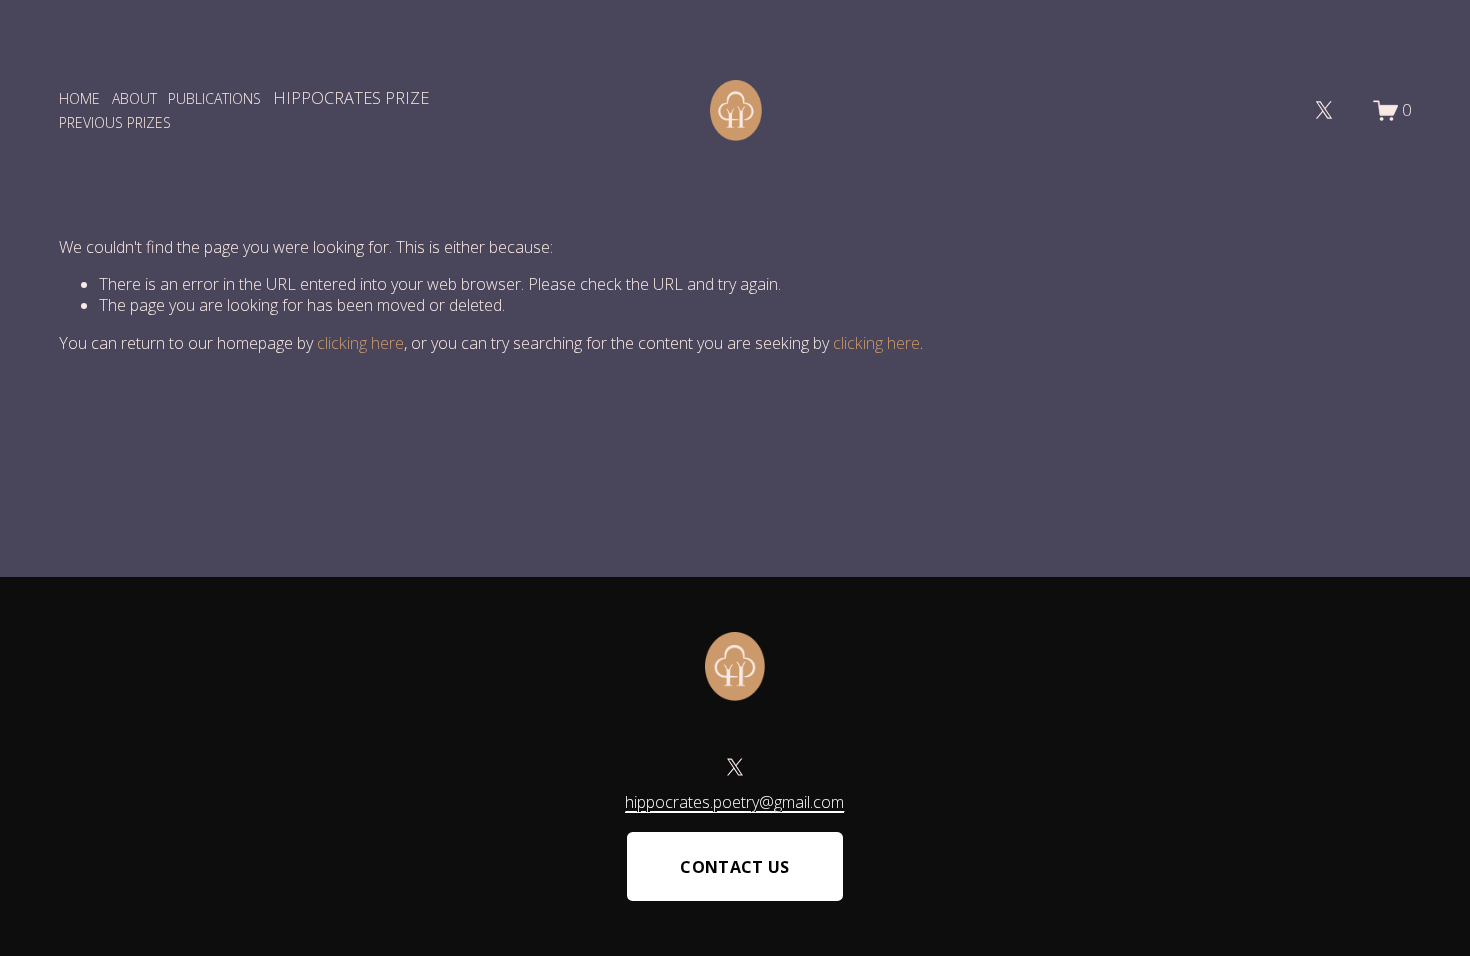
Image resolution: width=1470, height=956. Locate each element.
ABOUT (134, 98)
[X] (1324, 110)
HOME (79, 98)
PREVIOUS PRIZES (115, 122)
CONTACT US (734, 867)
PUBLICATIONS (214, 98)
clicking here (360, 343)
